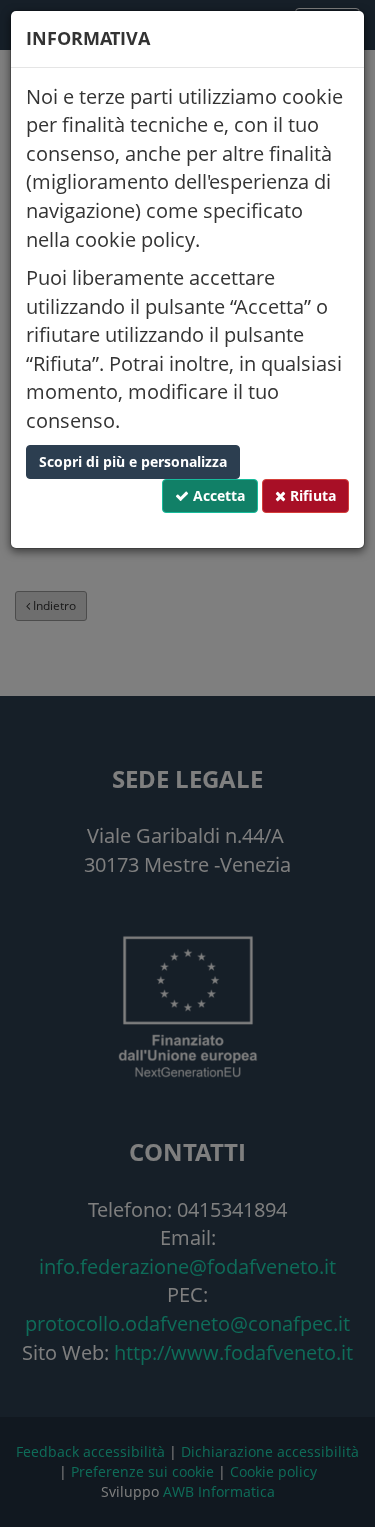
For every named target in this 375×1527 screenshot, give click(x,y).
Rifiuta (311, 495)
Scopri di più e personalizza (133, 461)
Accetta (217, 495)
